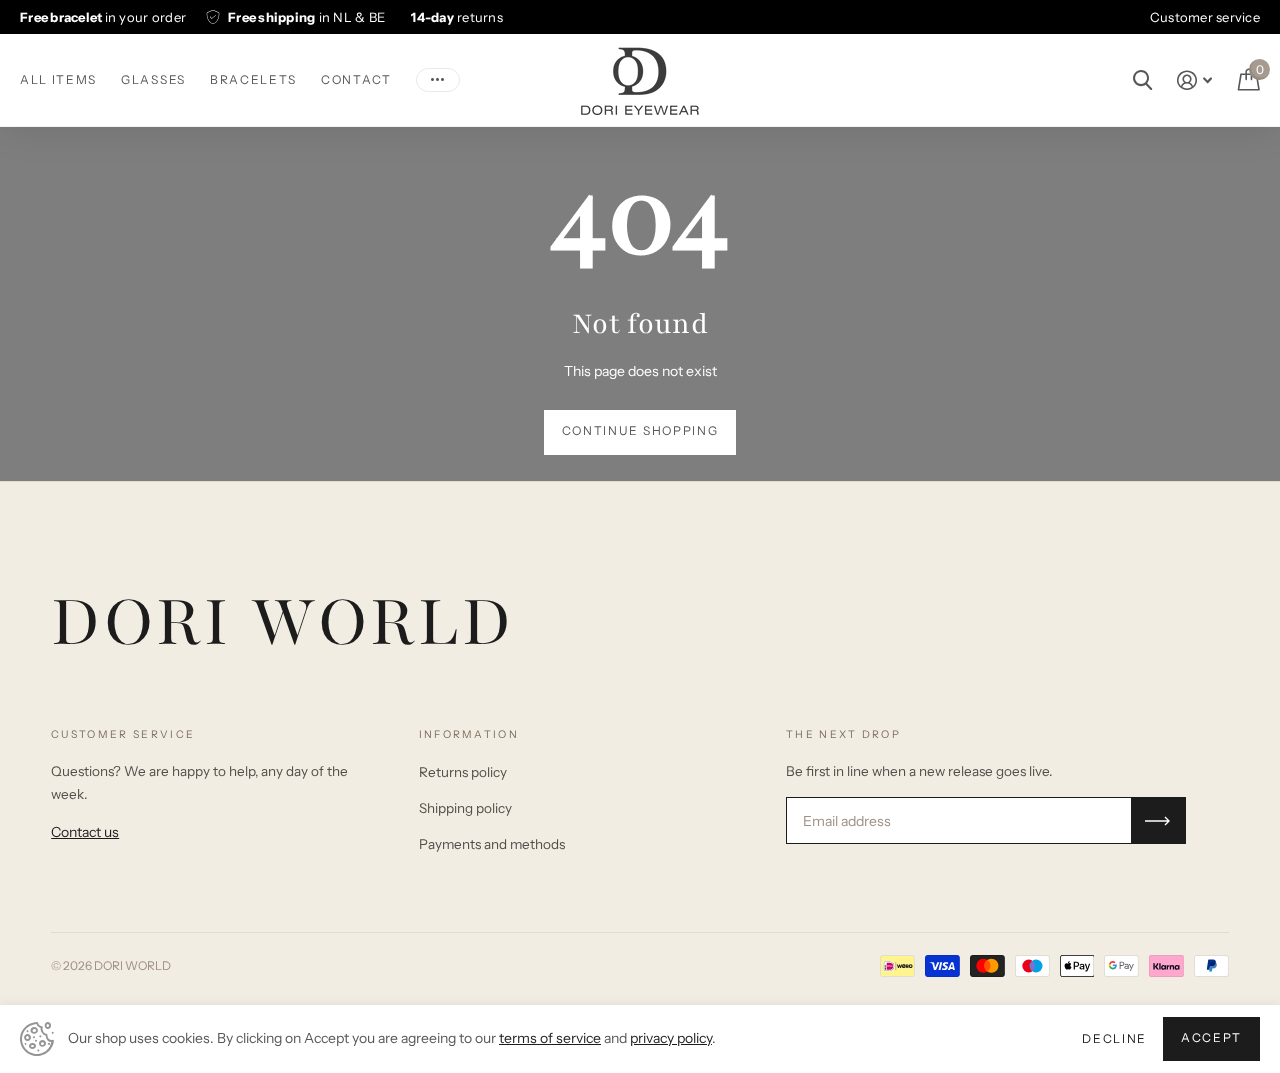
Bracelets (253, 79)
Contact (356, 79)
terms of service (550, 1038)
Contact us (85, 832)
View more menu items (438, 80)
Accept (1211, 1037)
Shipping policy (465, 808)
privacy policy (671, 1038)
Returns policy (463, 772)
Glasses (153, 79)
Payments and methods (492, 844)
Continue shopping (640, 430)
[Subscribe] (1158, 820)
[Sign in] (1194, 80)
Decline (1114, 1038)
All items (58, 79)
